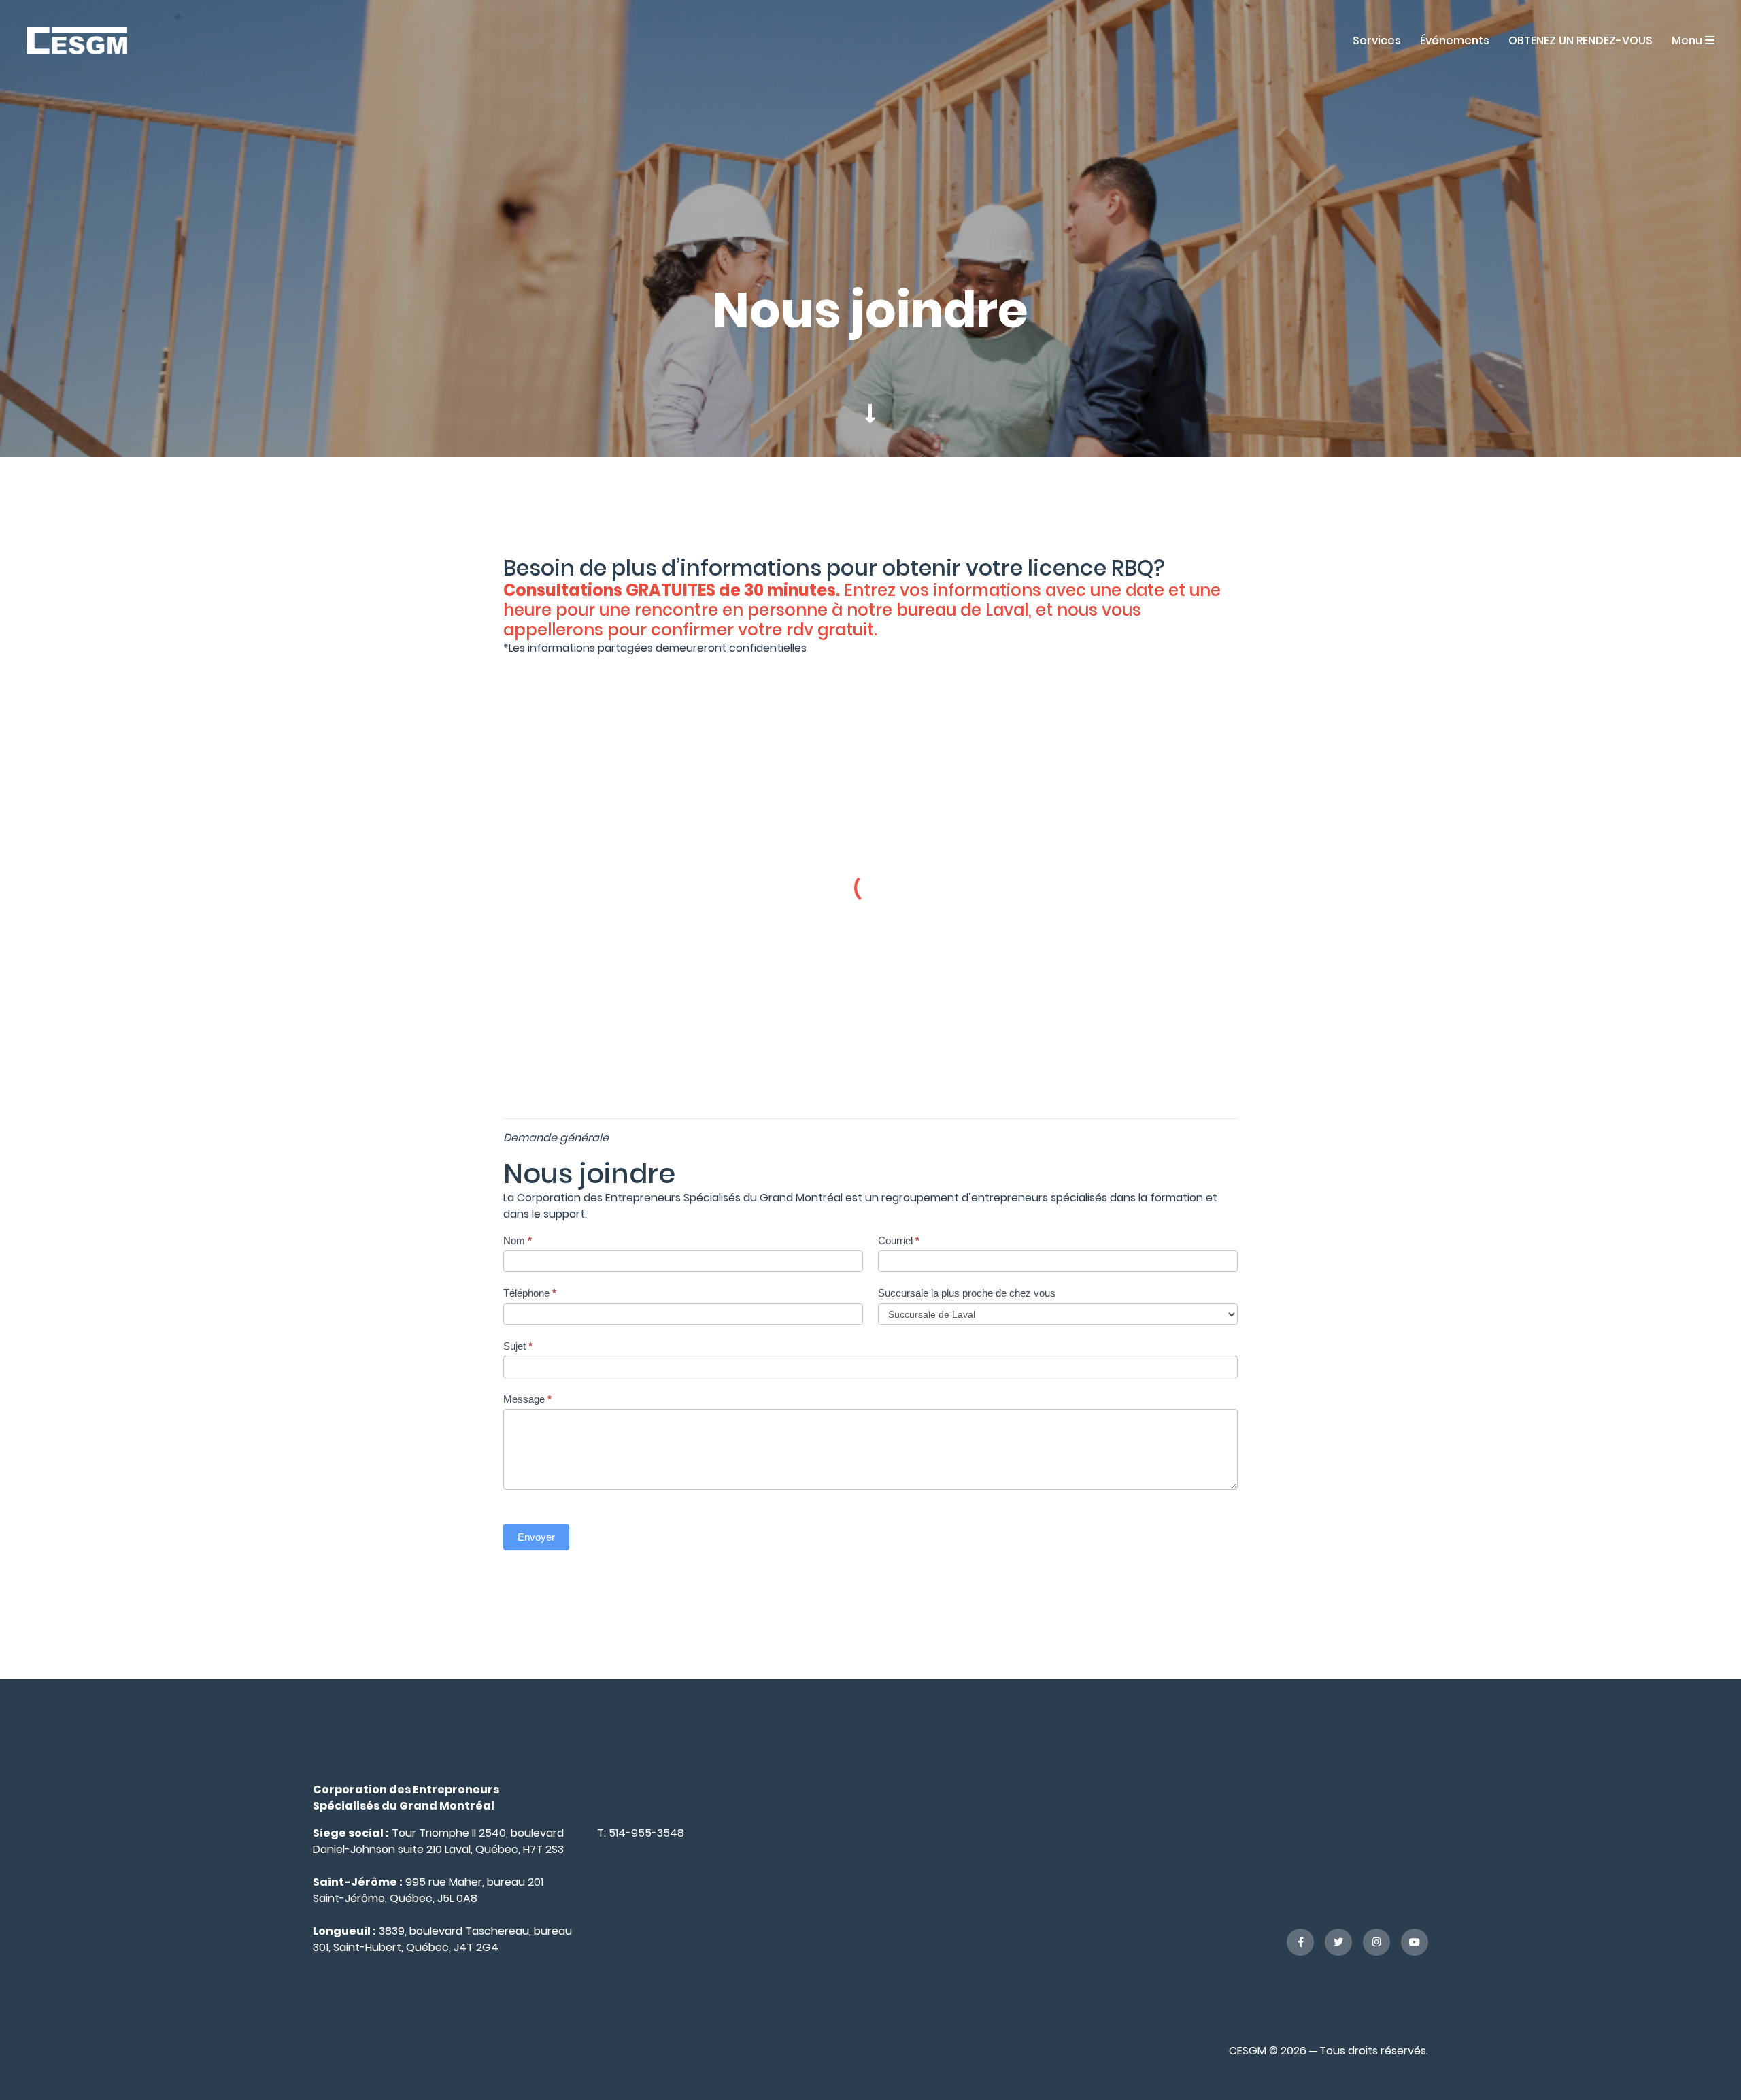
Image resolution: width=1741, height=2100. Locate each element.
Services (1377, 40)
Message (527, 1399)
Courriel (899, 1240)
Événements (1455, 40)
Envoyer (536, 1537)
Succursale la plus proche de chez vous (967, 1293)
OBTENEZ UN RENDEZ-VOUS (1581, 40)
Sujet (518, 1346)
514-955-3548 (646, 1833)
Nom (518, 1240)
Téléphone (530, 1293)
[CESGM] (77, 40)
